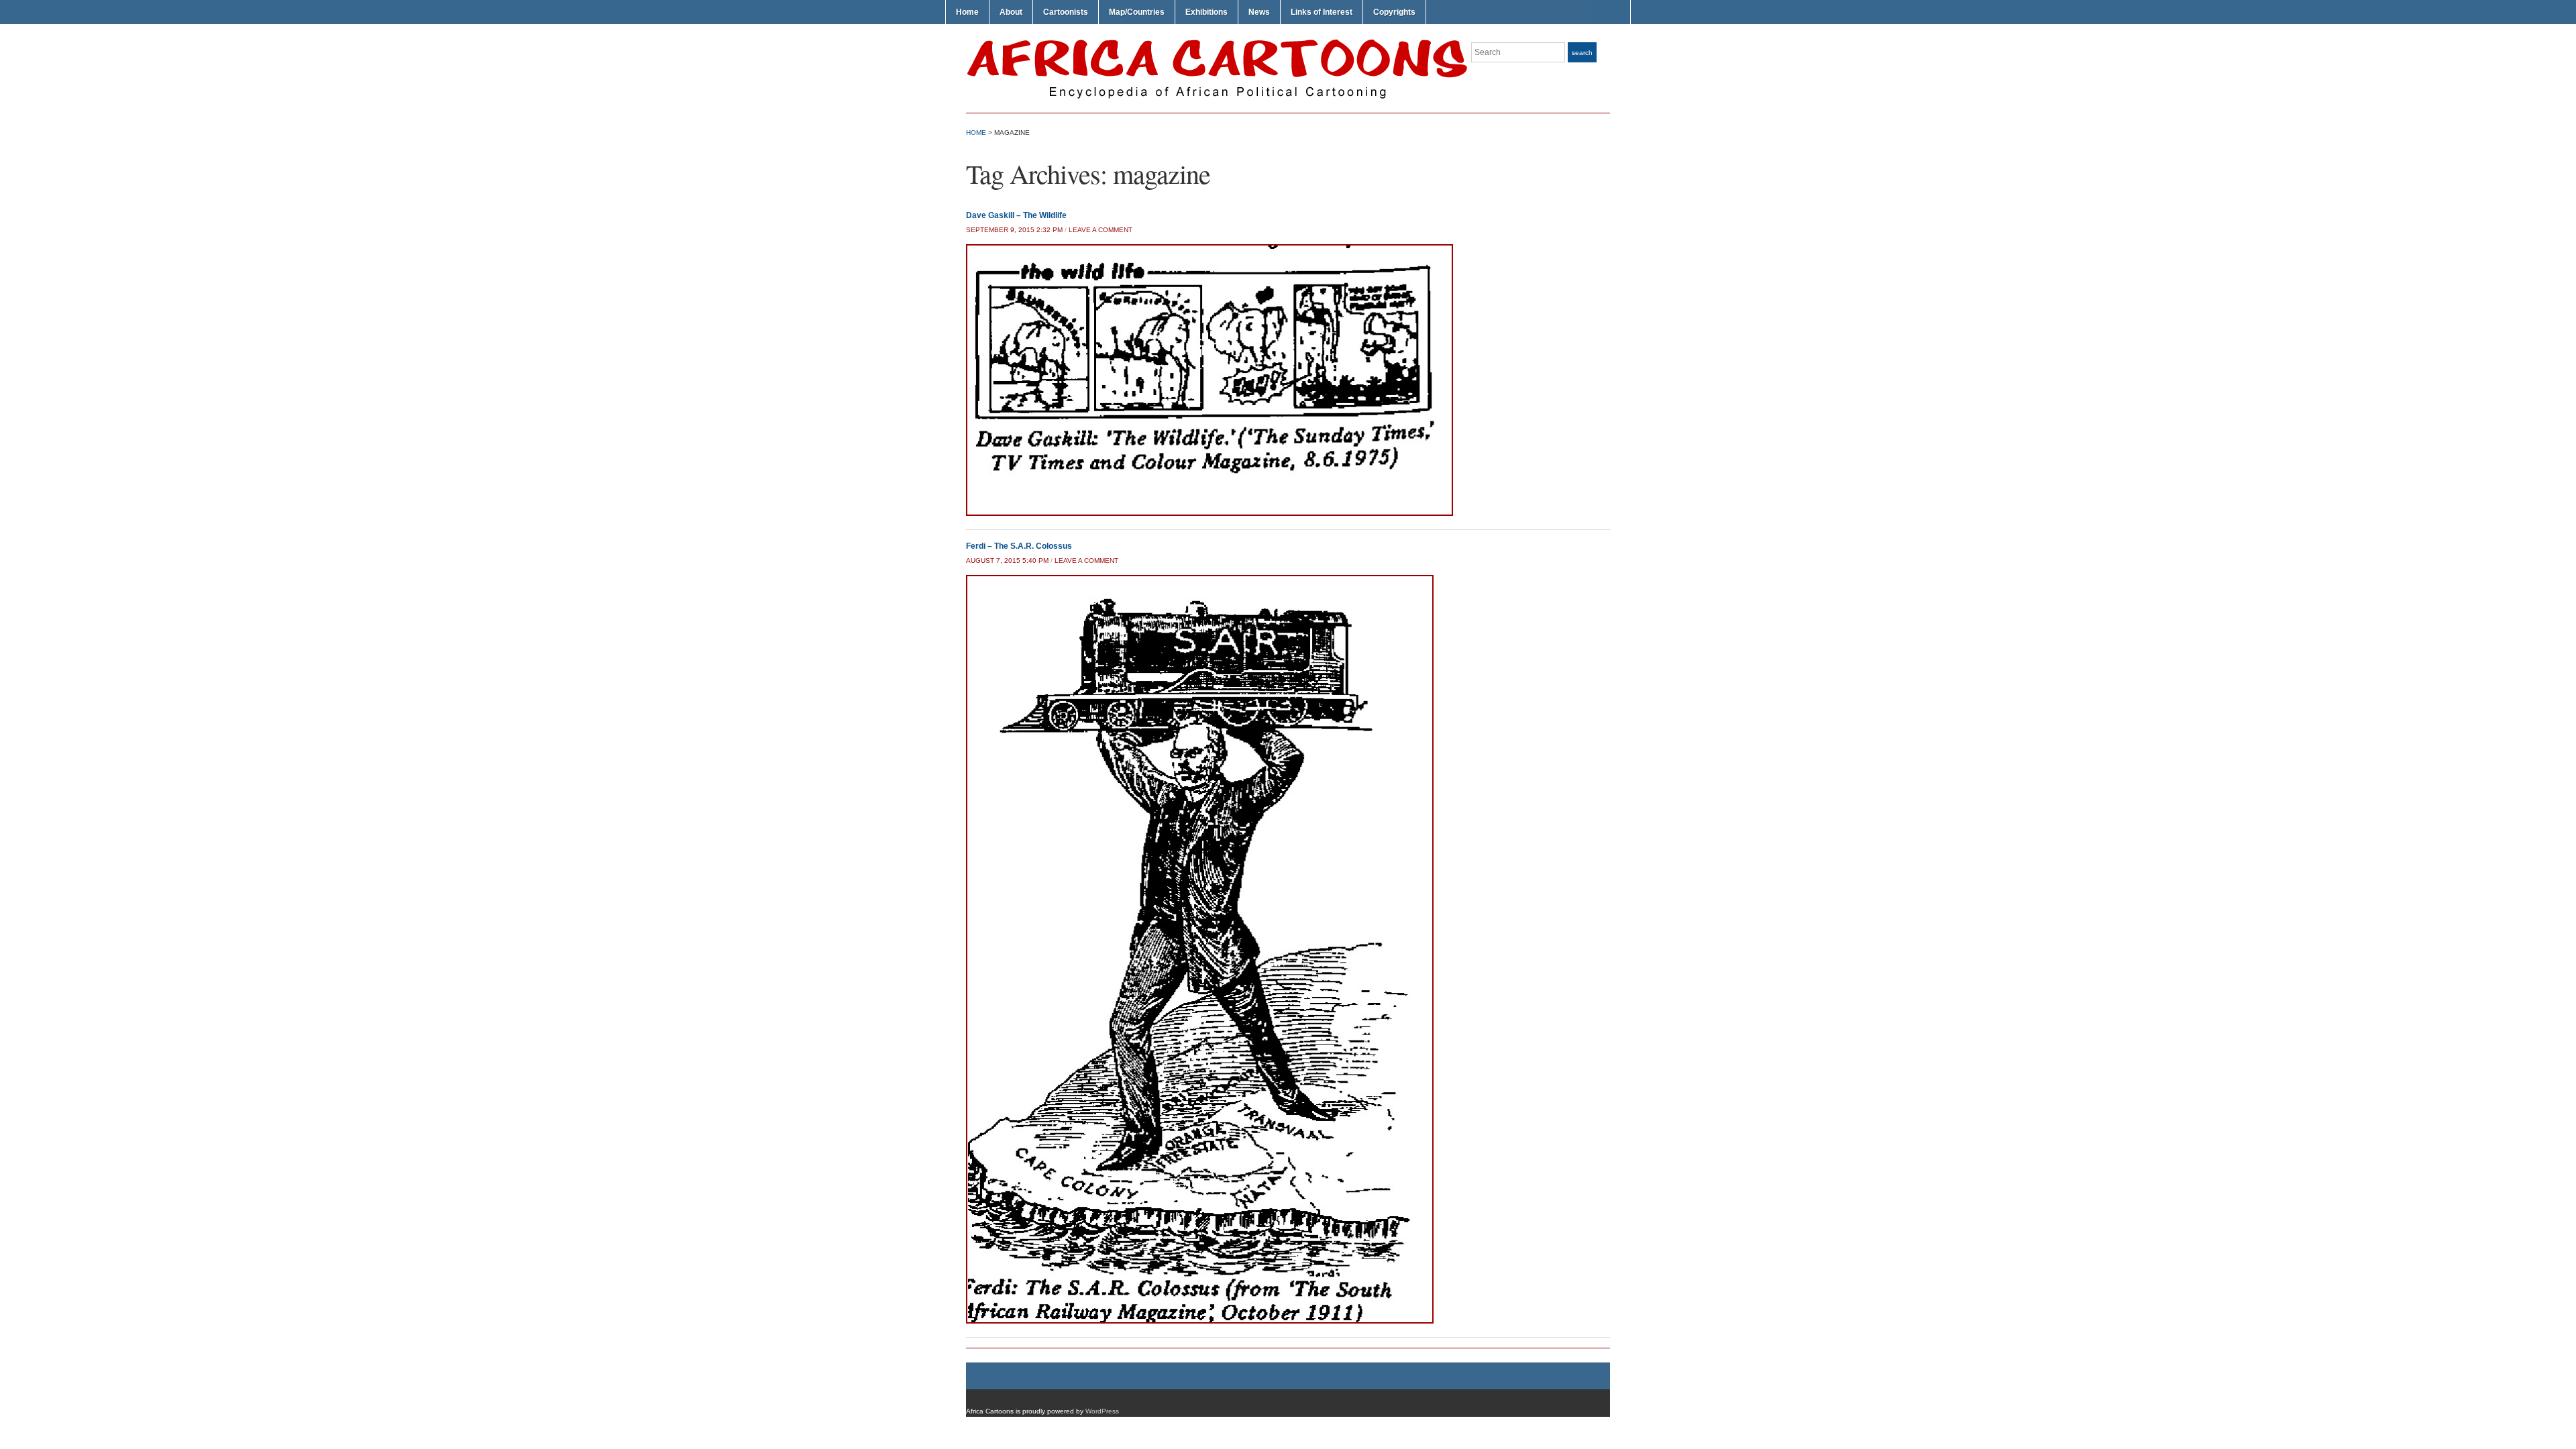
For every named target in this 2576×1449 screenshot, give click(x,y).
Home (967, 12)
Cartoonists (1066, 12)
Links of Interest (1322, 12)
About (1011, 12)
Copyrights (1394, 12)
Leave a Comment (1101, 230)
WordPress (1102, 1411)
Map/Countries (1137, 12)
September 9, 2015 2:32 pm (1014, 230)
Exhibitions (1206, 12)
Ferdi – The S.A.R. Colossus (1019, 546)
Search (1582, 53)
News (1259, 12)
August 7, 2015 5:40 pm (1007, 560)
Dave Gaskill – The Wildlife (1016, 215)
